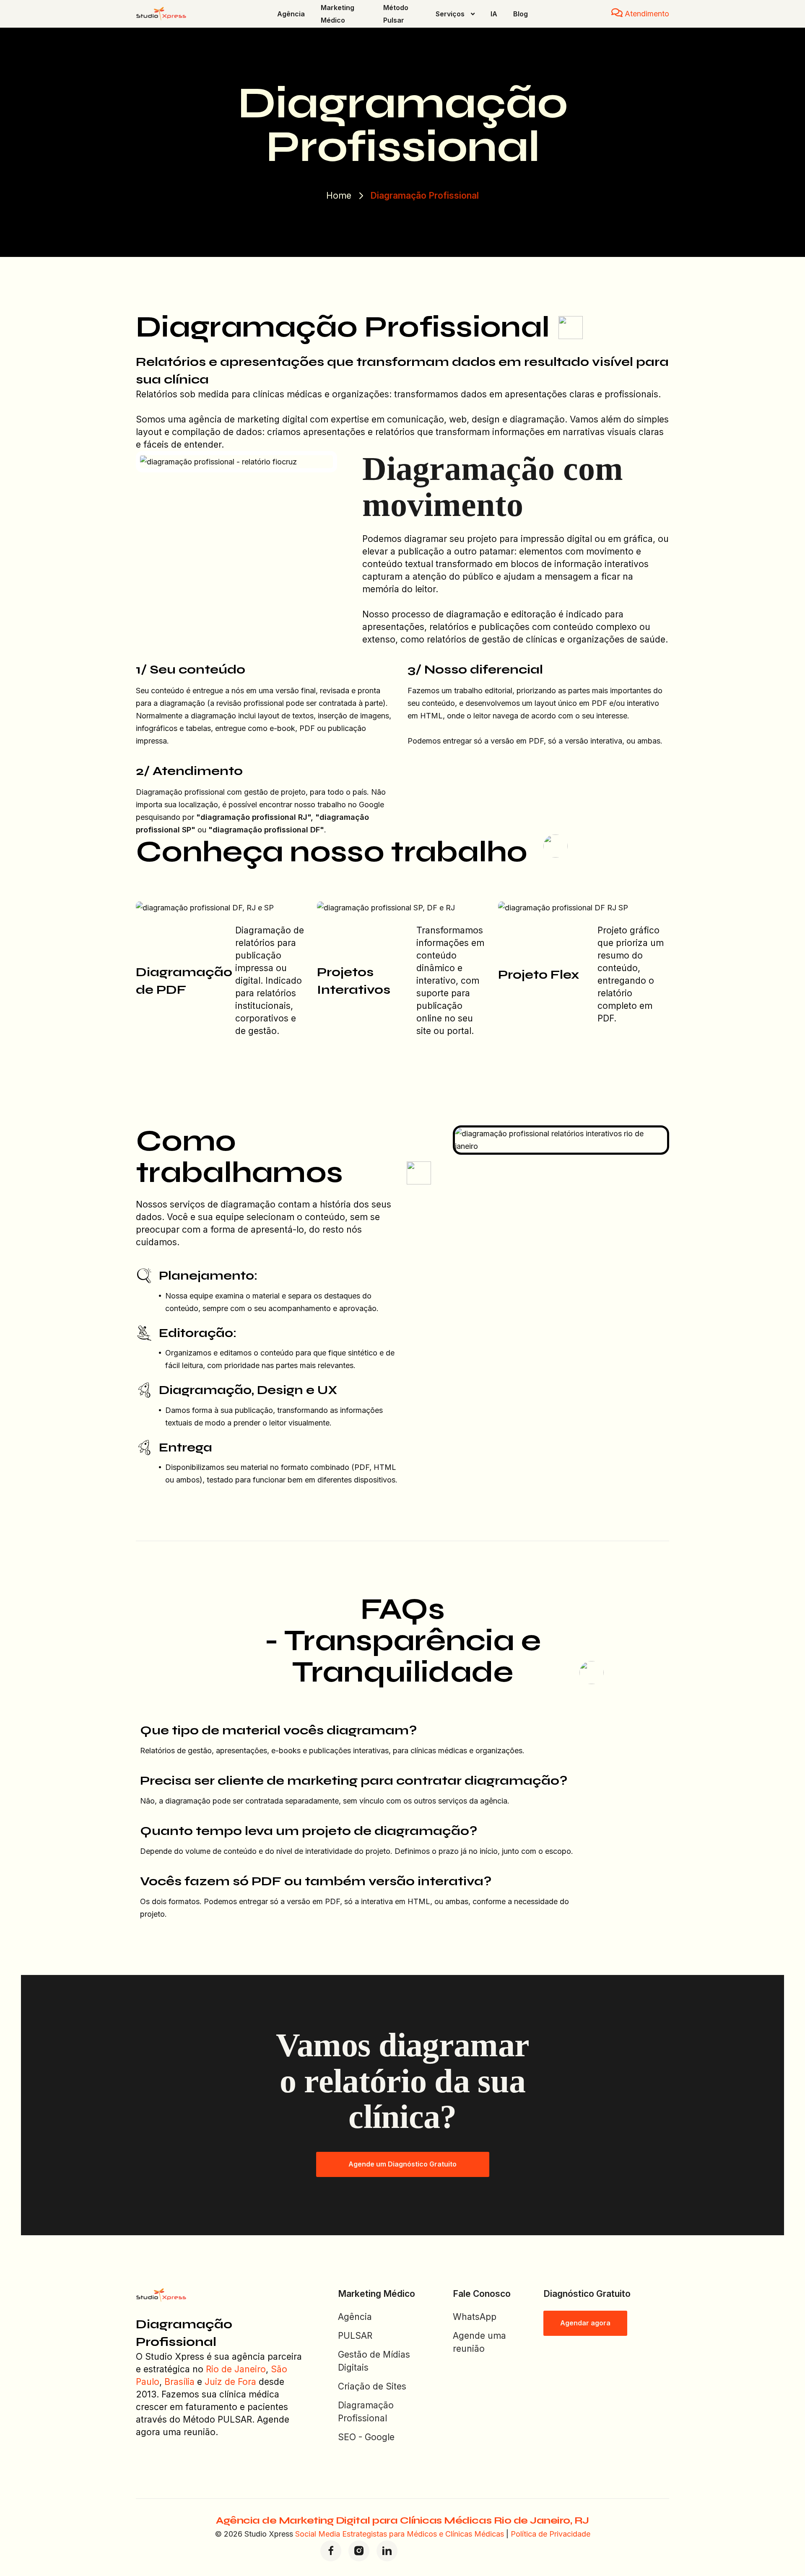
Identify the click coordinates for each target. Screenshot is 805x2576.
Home (339, 196)
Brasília (179, 2382)
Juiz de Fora (230, 2382)
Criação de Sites (372, 2386)
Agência (355, 2317)
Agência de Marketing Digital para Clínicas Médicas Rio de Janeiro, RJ (402, 2520)
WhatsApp (475, 2317)
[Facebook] (331, 2551)
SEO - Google (366, 2437)
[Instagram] (359, 2551)
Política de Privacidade (551, 2534)
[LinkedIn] (387, 2551)
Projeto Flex (539, 974)
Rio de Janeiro (236, 2369)
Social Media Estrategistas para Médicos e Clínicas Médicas (400, 2534)
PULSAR (355, 2336)
